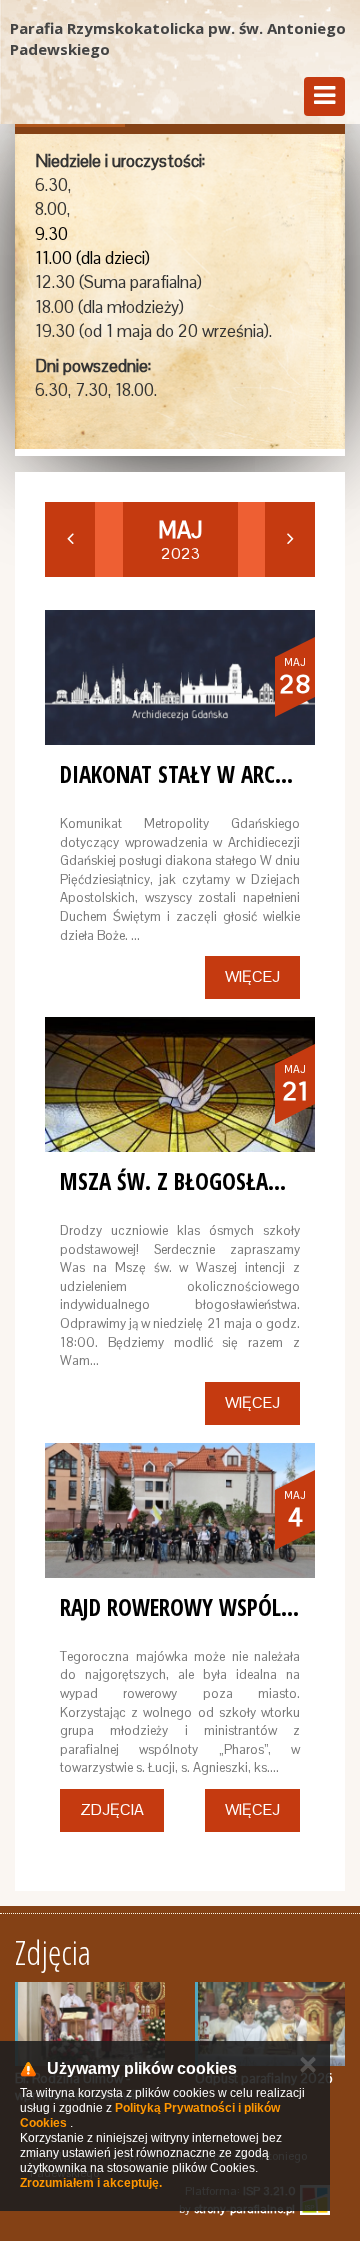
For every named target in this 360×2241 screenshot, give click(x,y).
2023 (180, 540)
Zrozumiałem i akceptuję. (91, 2183)
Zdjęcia (112, 1809)
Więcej (252, 976)
